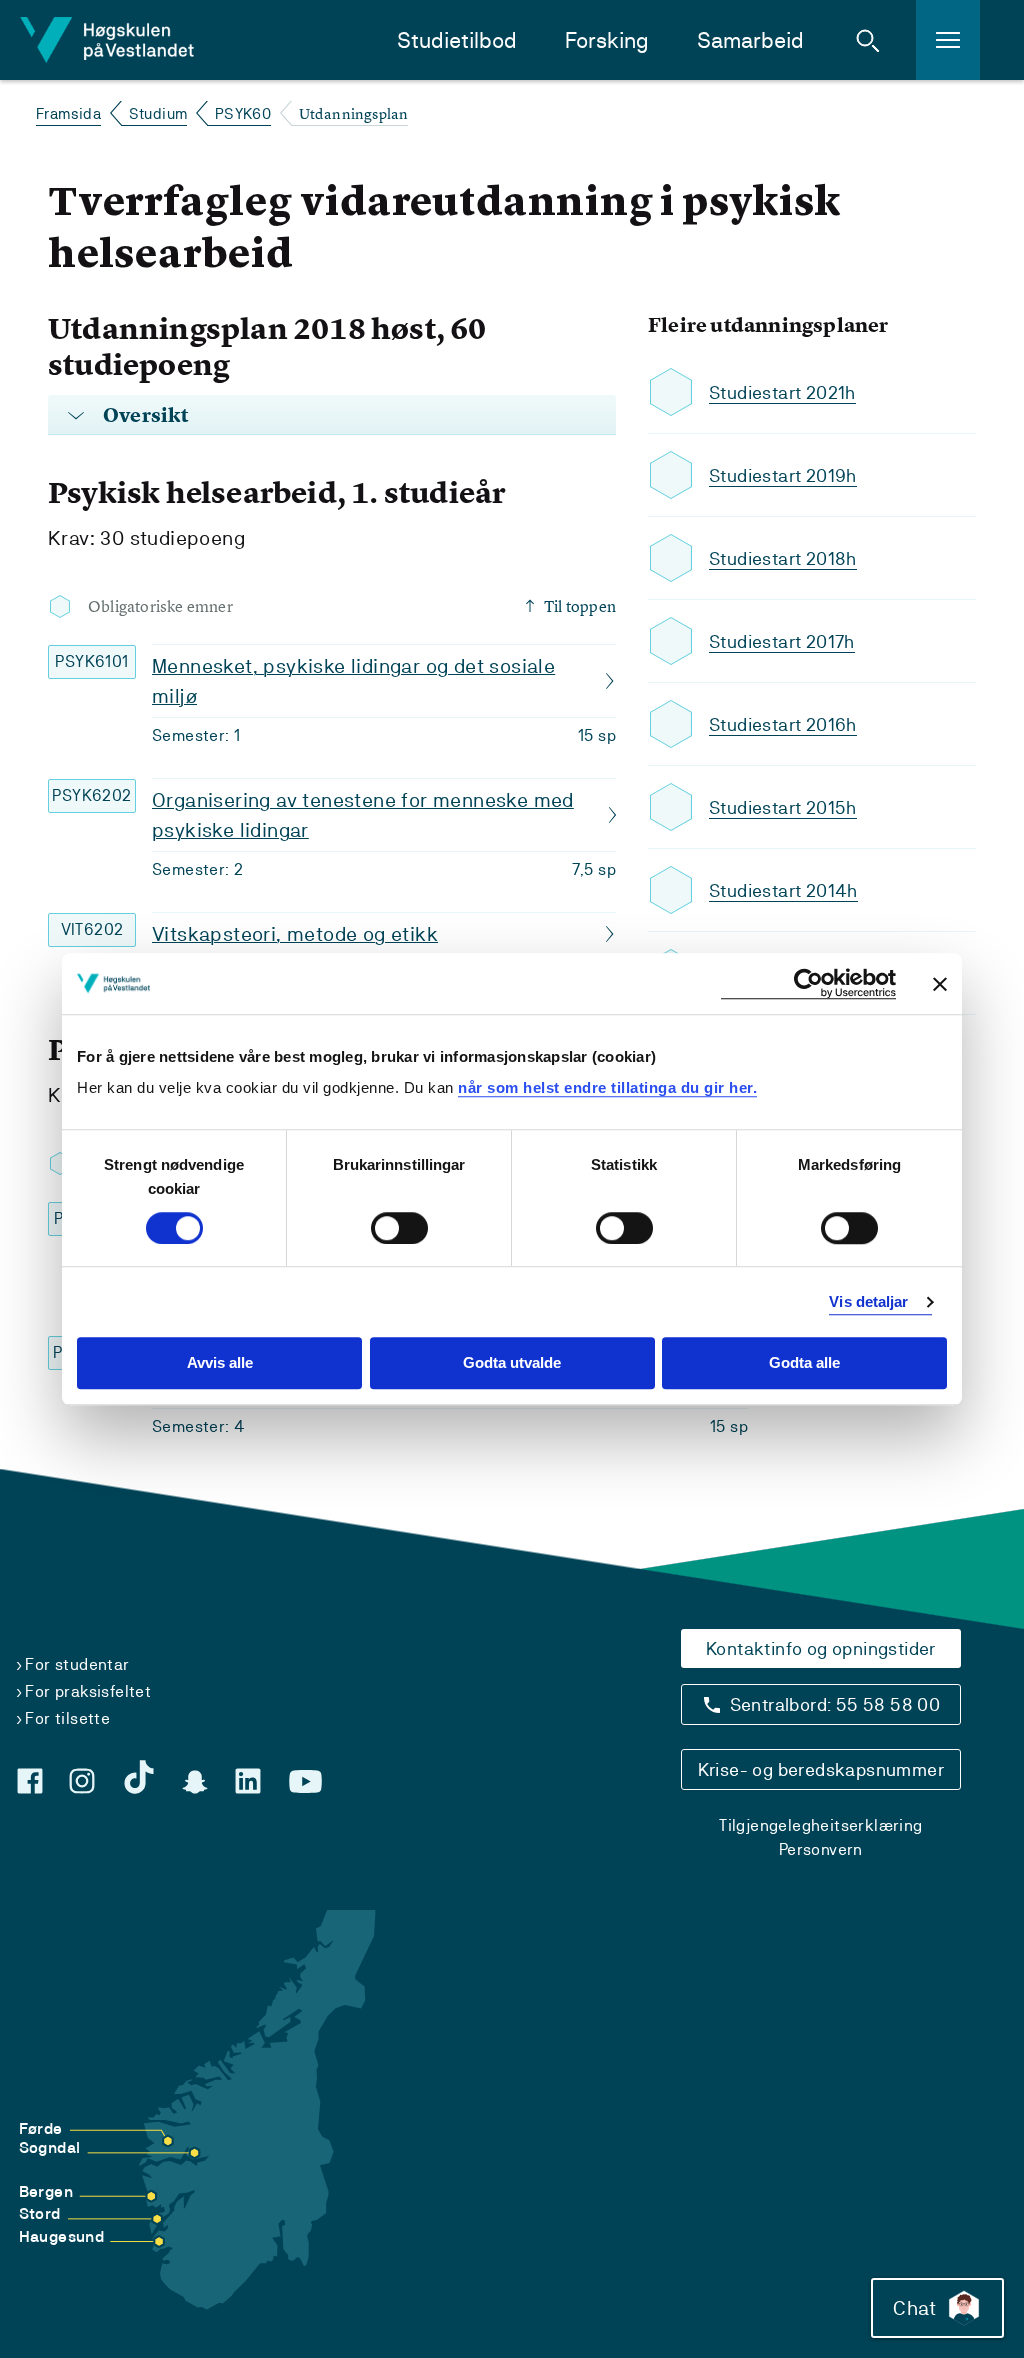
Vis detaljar (868, 1301)
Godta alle (804, 1363)
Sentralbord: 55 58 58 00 (835, 1704)
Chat (914, 2308)
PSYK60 (243, 113)
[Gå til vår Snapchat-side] (195, 1782)
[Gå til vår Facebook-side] (30, 1781)
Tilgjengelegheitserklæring (820, 1825)
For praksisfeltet (88, 1691)
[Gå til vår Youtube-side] (305, 1782)
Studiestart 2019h (783, 475)
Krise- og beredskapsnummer (821, 1769)
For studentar (77, 1664)
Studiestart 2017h (782, 641)
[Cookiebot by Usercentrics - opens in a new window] (808, 983)
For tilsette (67, 1718)
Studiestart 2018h (783, 558)
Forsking (607, 40)
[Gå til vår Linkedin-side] (248, 1781)
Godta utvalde (512, 1363)
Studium (158, 113)
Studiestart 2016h (783, 724)
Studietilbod (457, 40)
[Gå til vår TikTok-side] (139, 1777)
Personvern (821, 1849)
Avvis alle (220, 1363)
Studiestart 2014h (783, 890)
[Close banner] (940, 984)
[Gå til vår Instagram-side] (82, 1781)
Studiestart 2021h (782, 392)
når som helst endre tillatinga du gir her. (607, 1087)
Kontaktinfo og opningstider (821, 1648)
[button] (868, 40)
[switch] (399, 1228)
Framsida (68, 113)
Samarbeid (750, 40)
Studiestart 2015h (783, 807)
